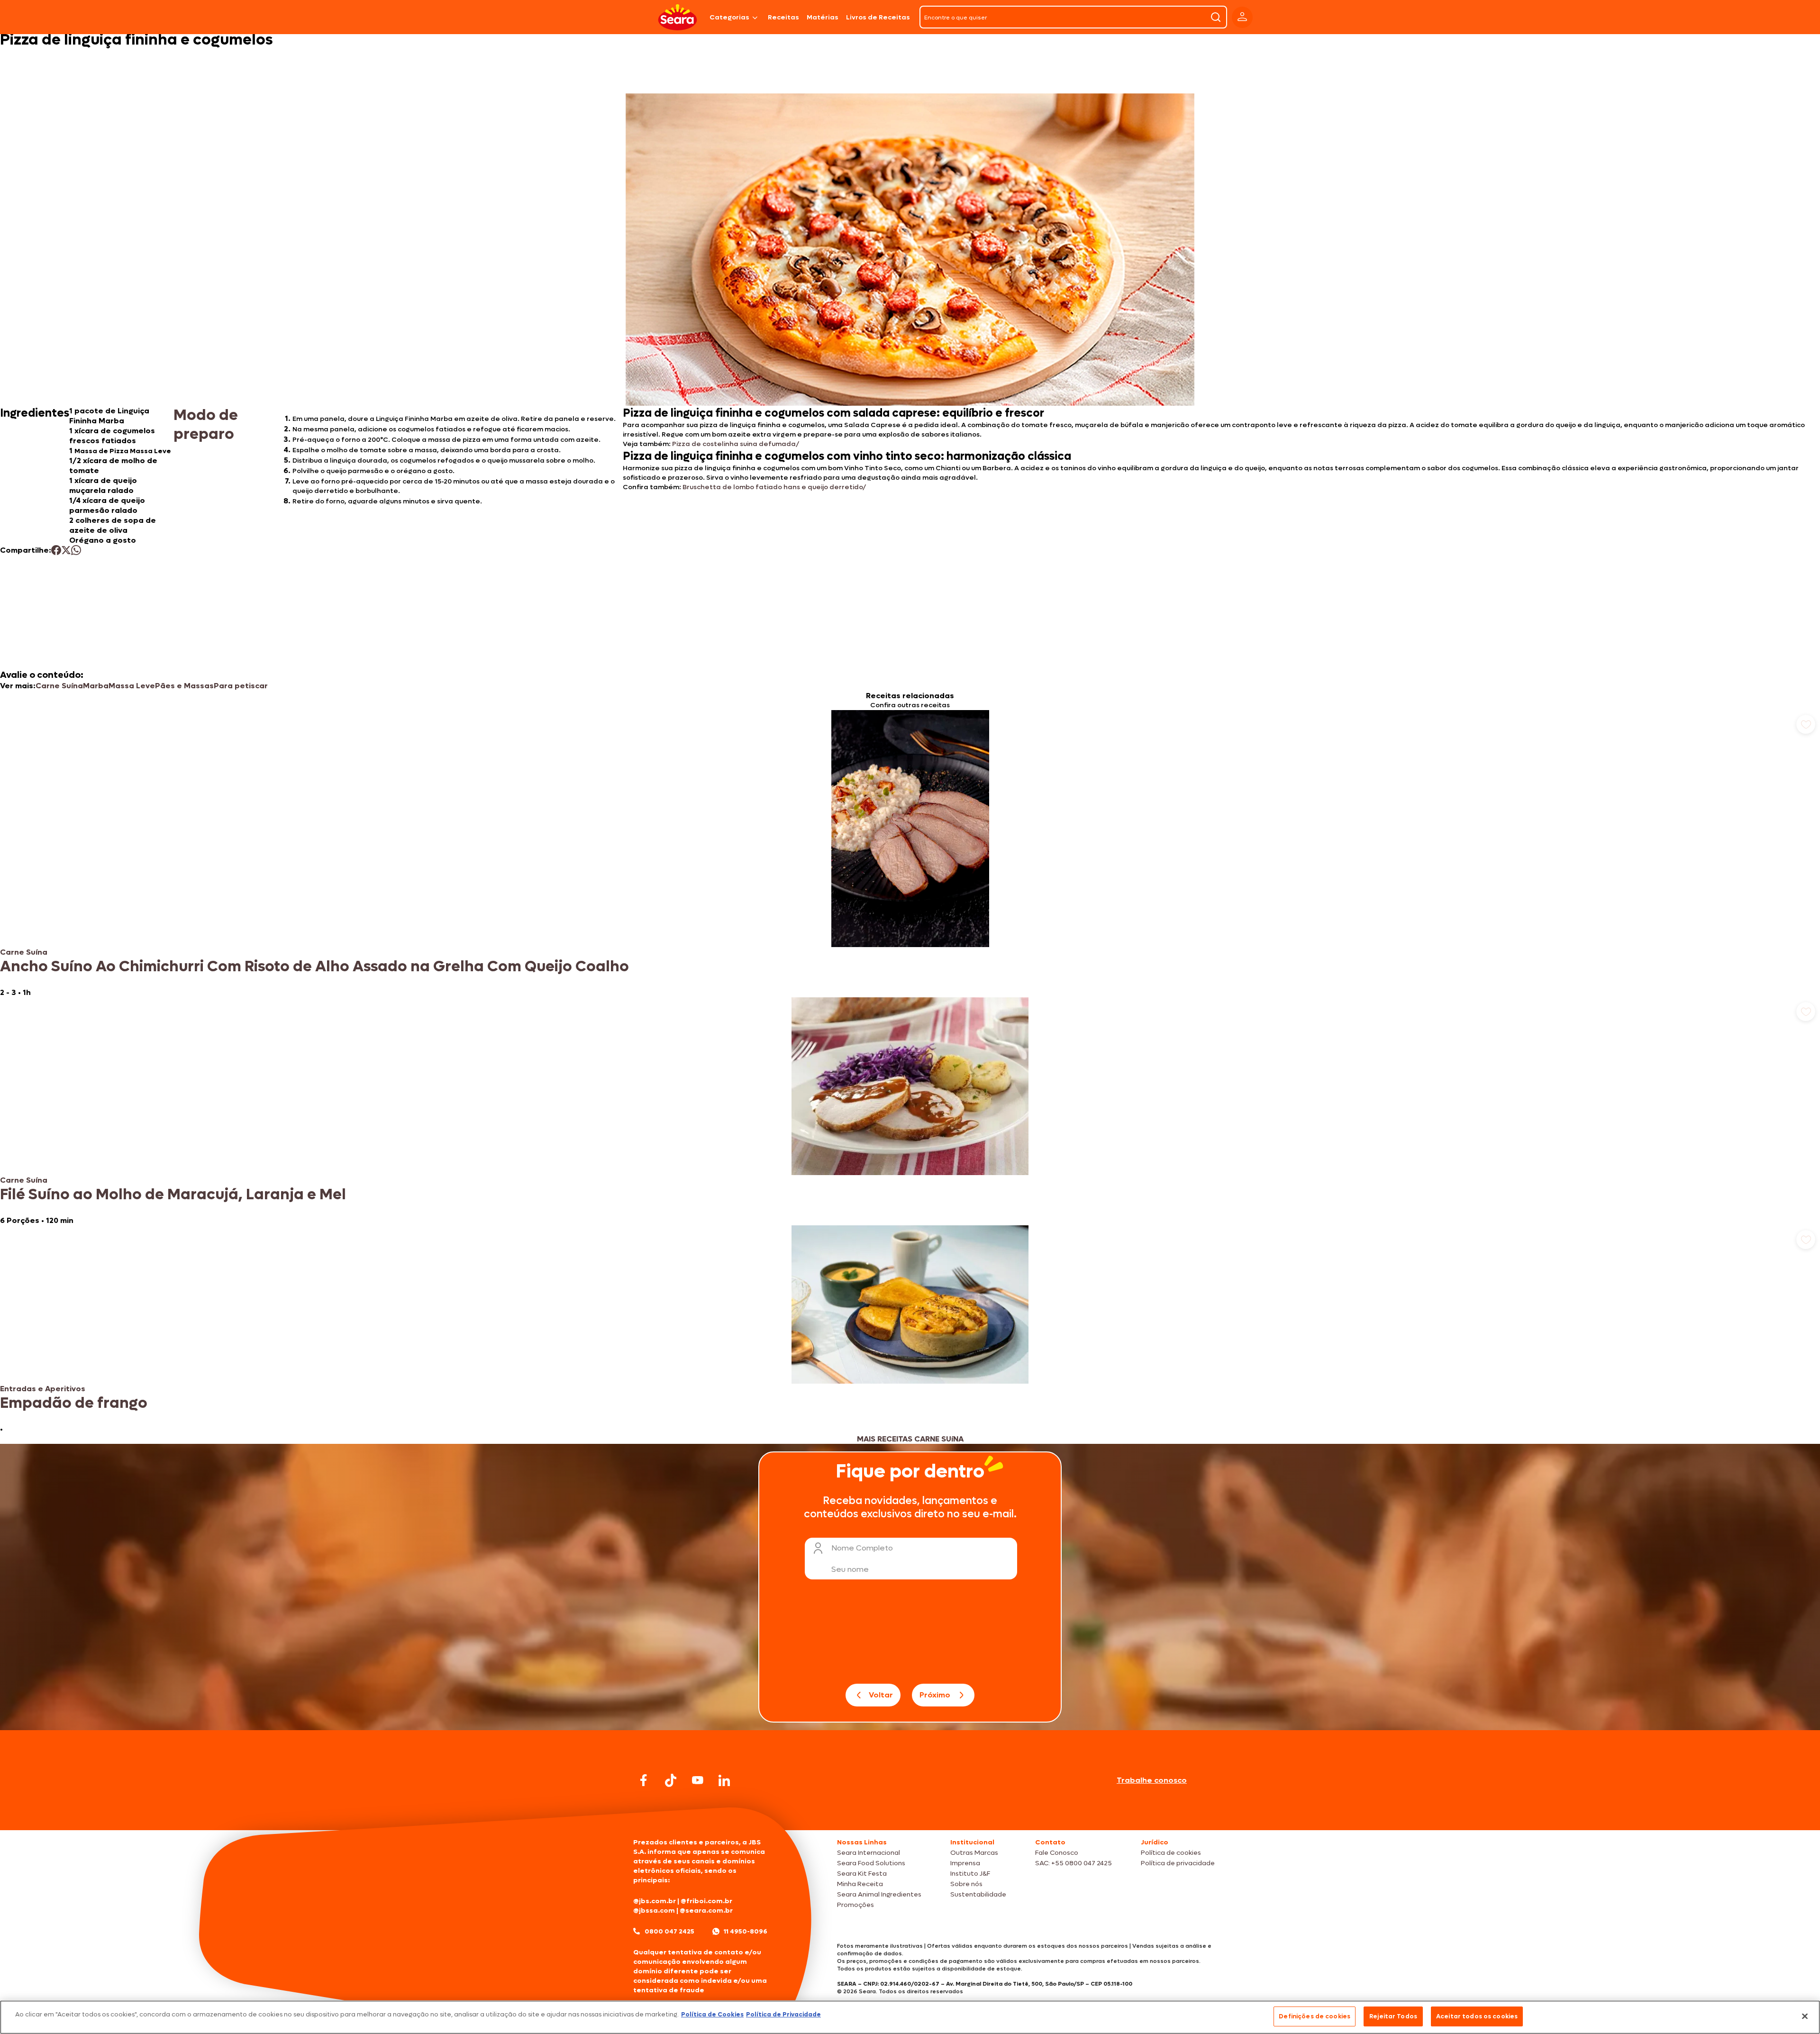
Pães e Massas (184, 686)
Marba (96, 686)
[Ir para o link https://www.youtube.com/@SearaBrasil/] (698, 1780)
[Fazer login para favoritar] (1806, 724)
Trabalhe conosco (1152, 1780)
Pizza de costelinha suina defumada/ (736, 444)
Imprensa (965, 1863)
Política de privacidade (1178, 1863)
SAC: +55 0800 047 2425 (1074, 1863)
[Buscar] (1216, 17)
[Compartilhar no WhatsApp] (76, 550)
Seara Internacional (869, 1853)
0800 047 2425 (669, 1931)
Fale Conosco (1057, 1853)
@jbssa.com (654, 1911)
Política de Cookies (712, 2014)
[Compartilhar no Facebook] (56, 550)
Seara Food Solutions (871, 1863)
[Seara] (678, 17)
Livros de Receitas (878, 17)
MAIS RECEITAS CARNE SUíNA (910, 1439)
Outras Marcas (974, 1853)
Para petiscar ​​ (242, 686)
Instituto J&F (970, 1874)
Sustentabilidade (978, 1894)
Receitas (783, 17)
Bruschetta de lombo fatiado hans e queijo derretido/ (774, 487)
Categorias (729, 17)
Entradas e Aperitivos (43, 1389)
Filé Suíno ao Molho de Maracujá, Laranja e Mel (173, 1195)
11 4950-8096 (746, 1931)
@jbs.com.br (655, 1901)
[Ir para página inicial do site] (910, 1812)
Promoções (855, 1905)
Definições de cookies (1315, 2016)
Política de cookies (1171, 1853)
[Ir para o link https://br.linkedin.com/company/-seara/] (724, 1780)
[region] (910, 2017)
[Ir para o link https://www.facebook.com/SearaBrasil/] (644, 1780)
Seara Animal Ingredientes (879, 1894)
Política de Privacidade (783, 2014)
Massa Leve (132, 686)
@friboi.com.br (706, 1901)
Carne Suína (59, 686)
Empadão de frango (74, 1403)
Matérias (823, 17)
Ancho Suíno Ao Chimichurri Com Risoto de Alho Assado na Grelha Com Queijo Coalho (314, 967)
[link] (910, 854)
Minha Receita (860, 1884)
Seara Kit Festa (862, 1874)
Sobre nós (966, 1884)
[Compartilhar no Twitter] (66, 550)
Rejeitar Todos (1393, 2016)
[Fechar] (1805, 2016)
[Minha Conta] (1242, 17)
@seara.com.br (706, 1911)
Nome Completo (862, 1548)
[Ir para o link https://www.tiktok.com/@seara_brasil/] (671, 1780)
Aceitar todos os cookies (1477, 2016)
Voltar (881, 1695)
